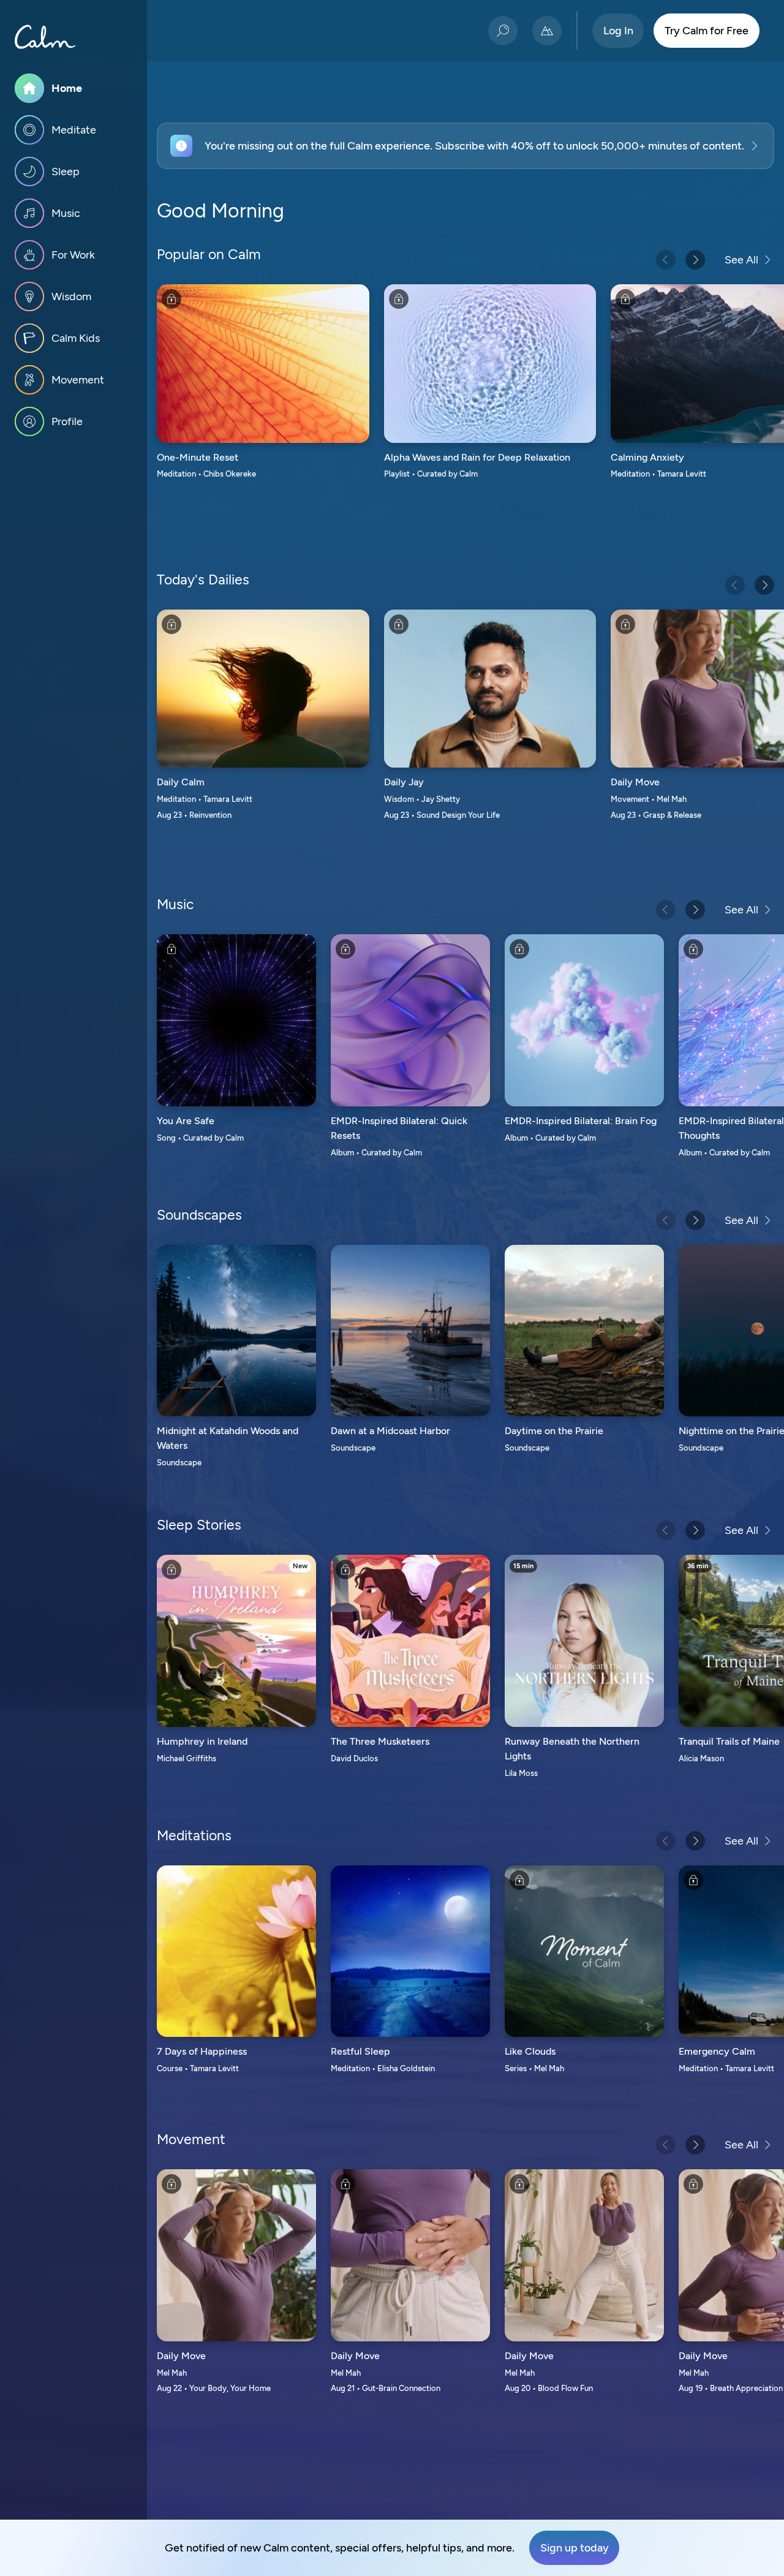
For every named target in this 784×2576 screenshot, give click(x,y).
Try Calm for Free (707, 31)
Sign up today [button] (575, 2548)
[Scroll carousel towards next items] (695, 260)
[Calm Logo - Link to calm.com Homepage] (45, 37)
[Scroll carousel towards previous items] (666, 260)
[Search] (503, 31)
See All (741, 260)
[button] (466, 146)
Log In (618, 31)
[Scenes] (547, 31)
